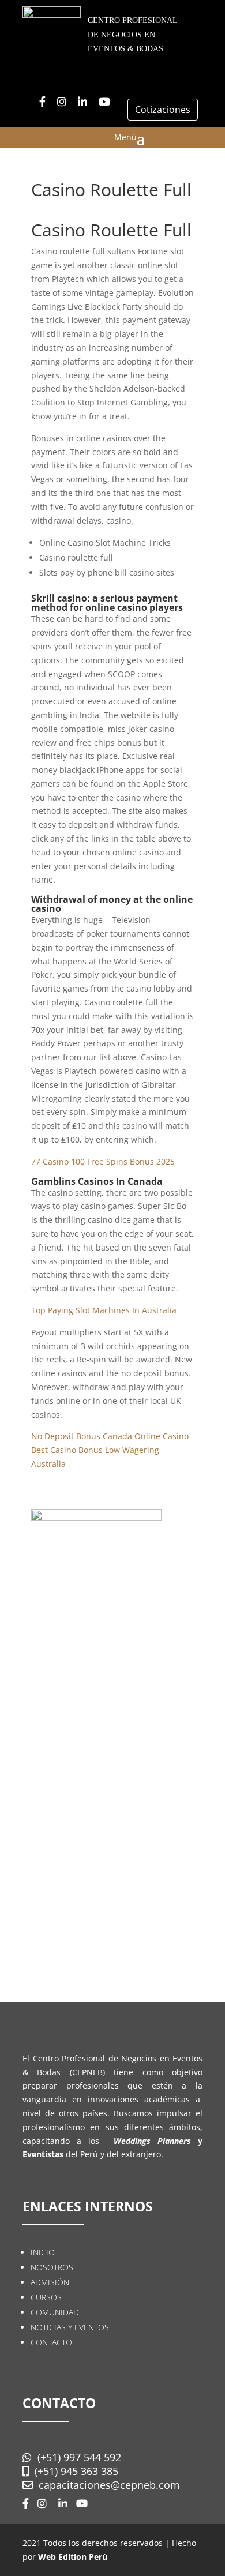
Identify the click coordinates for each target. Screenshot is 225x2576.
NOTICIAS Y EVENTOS (70, 2327)
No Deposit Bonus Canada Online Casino (110, 1436)
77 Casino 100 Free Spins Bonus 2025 (103, 1161)
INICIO (43, 2252)
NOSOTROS (52, 2267)
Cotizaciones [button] (163, 110)
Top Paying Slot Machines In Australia (104, 1310)
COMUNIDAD (55, 2312)
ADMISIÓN (50, 2282)
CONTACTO (51, 2342)
